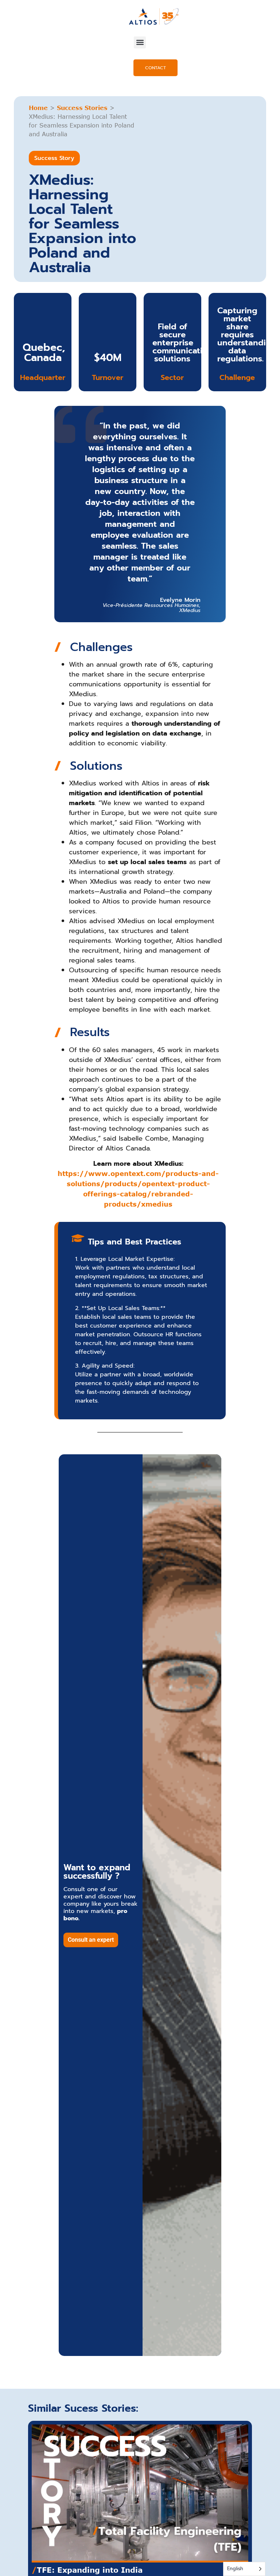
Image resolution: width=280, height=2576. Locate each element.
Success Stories (82, 108)
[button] (140, 42)
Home (38, 108)
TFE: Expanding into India (87, 2570)
